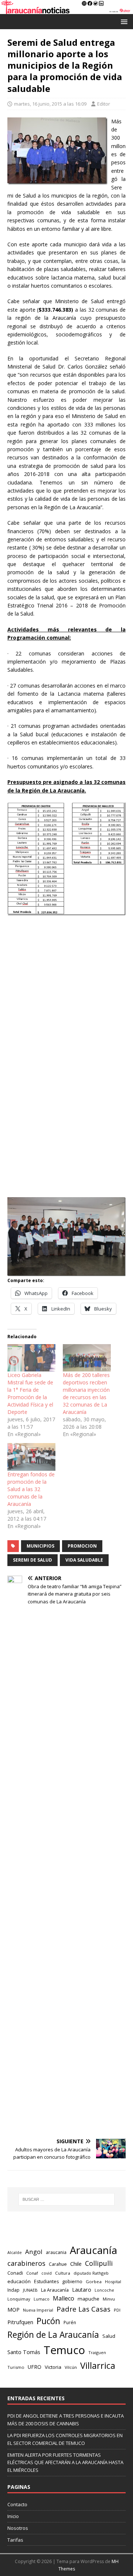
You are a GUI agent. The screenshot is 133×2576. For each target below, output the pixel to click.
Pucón (48, 2321)
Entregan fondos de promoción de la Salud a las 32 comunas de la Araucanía (31, 1489)
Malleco (64, 2298)
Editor (104, 104)
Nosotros (18, 2528)
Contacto (17, 2504)
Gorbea (94, 2282)
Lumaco (42, 2299)
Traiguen (97, 2352)
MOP (13, 2310)
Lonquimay (19, 2299)
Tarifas (15, 2540)
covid (47, 2273)
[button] (123, 21)
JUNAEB (30, 2290)
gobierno (72, 2281)
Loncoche (104, 2290)
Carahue (58, 2264)
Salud (109, 2336)
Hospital (113, 2282)
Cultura (63, 2273)
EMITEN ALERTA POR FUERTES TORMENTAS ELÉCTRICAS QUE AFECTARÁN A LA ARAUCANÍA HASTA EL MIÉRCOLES (65, 2463)
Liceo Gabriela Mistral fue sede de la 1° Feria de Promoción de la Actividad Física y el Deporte (30, 1393)
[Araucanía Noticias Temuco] (66, 9)
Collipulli (99, 2263)
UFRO (35, 2367)
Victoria (53, 2367)
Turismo (16, 2367)
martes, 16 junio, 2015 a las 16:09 (50, 104)
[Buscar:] (66, 2199)
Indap (13, 2290)
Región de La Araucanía (53, 2335)
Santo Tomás (24, 2352)
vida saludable (84, 1560)
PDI (117, 2310)
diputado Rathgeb (91, 2273)
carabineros (26, 2263)
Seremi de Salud (33, 1560)
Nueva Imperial (38, 2310)
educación (19, 2281)
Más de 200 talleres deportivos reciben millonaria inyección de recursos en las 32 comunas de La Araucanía (86, 1393)
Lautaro (82, 2290)
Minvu (109, 2299)
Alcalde (15, 2253)
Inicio (13, 2516)
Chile (76, 2264)
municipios (40, 1546)
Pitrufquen (20, 2322)
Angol (34, 2252)
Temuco (64, 2350)
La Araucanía (55, 2290)
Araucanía (93, 2250)
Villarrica (98, 2366)
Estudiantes (46, 2282)
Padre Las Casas (83, 2309)
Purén (70, 2322)
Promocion (82, 1546)
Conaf (32, 2273)
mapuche (88, 2299)
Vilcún (71, 2367)
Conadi (15, 2273)
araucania (56, 2252)
